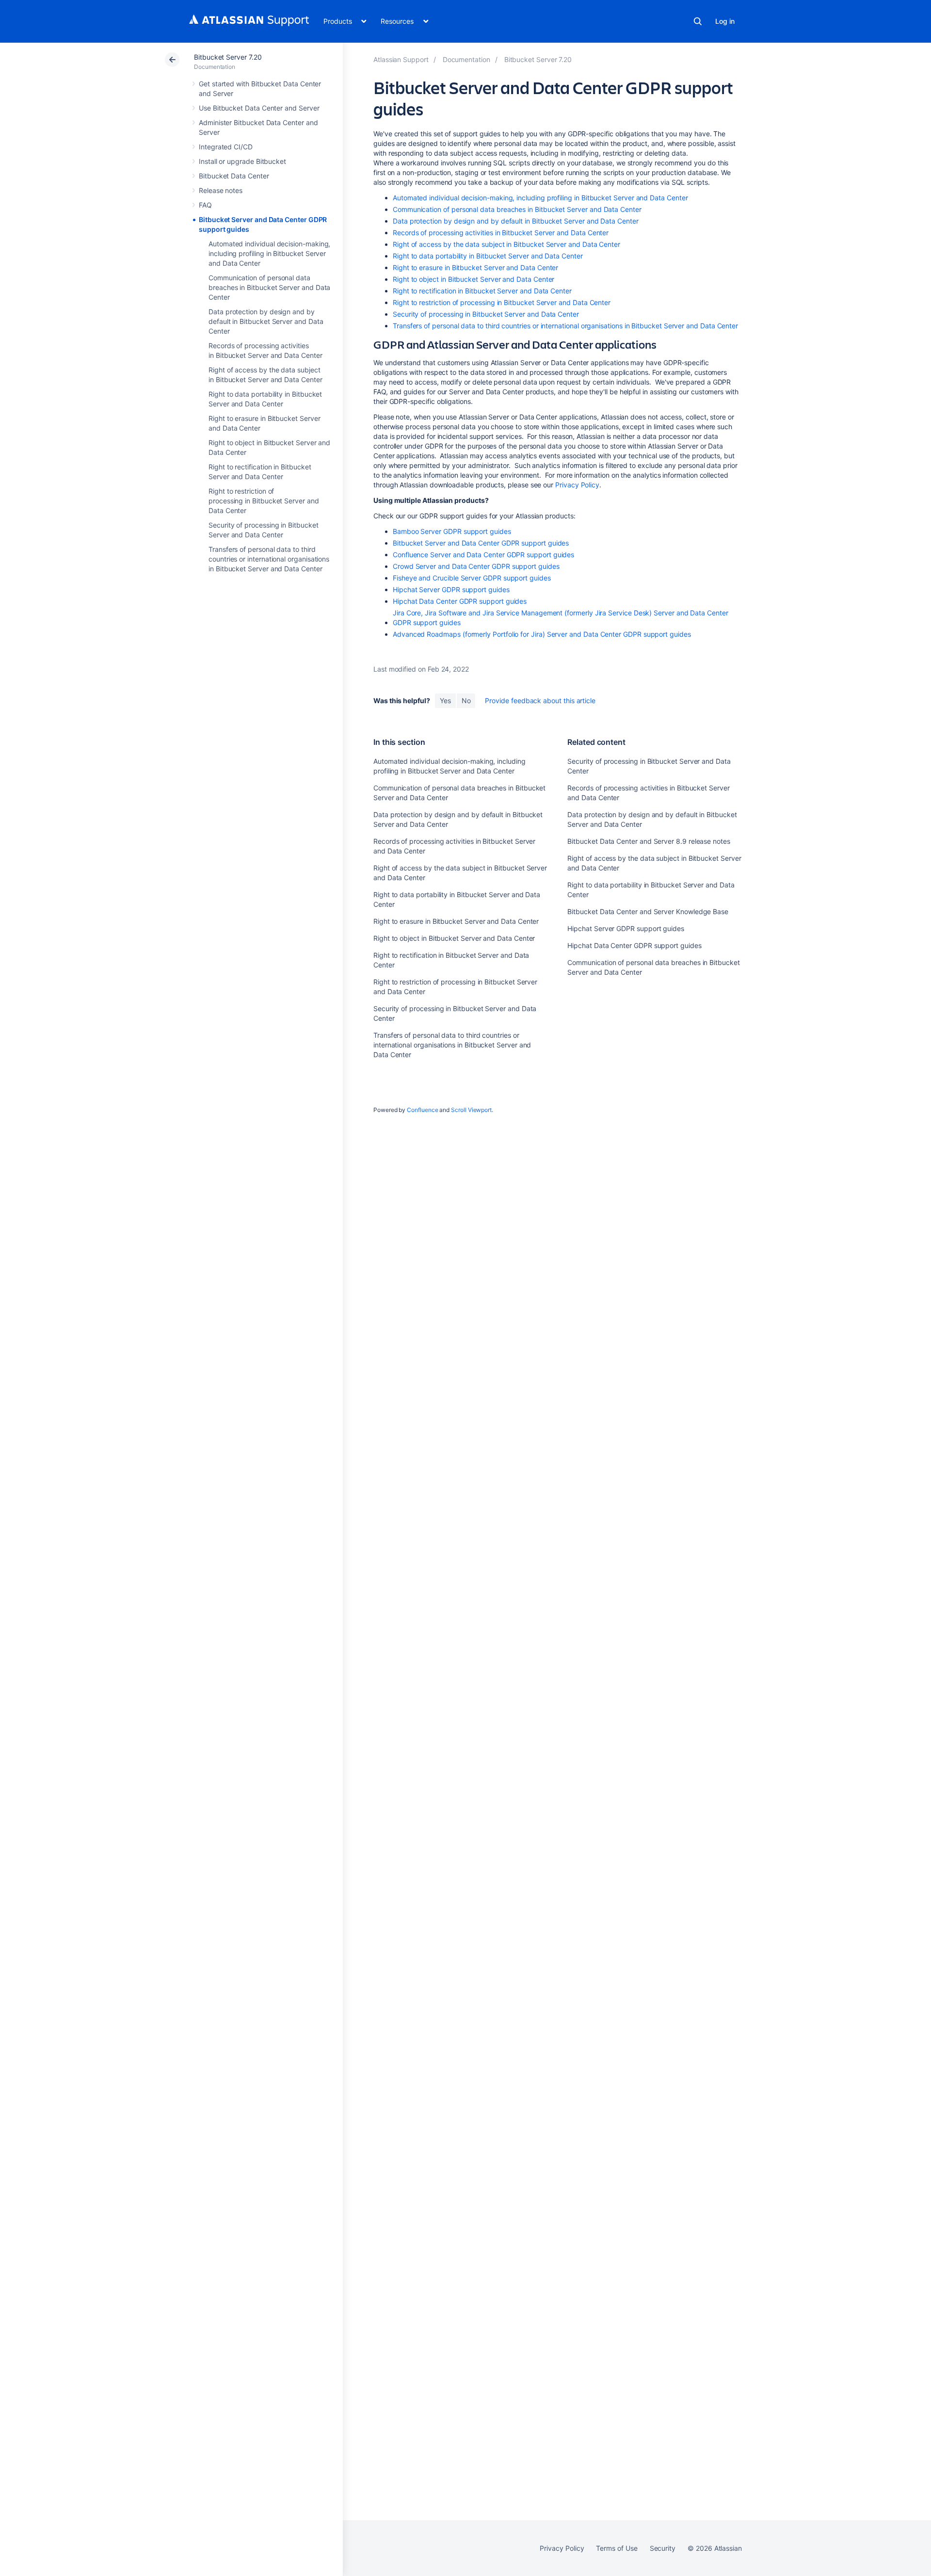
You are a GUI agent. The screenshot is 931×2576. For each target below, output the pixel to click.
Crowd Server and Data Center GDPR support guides (476, 566)
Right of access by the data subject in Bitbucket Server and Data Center (506, 244)
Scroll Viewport (471, 1110)
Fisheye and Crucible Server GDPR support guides (472, 578)
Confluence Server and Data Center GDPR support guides (483, 555)
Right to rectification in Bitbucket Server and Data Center (482, 291)
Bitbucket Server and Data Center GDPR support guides (481, 543)
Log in (725, 21)
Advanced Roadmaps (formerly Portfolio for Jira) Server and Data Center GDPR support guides (542, 634)
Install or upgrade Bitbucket (242, 161)
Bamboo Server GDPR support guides (452, 531)
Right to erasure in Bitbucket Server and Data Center (475, 267)
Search (698, 21)
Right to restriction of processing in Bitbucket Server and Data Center (264, 501)
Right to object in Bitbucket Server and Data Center (474, 279)
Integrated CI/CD (226, 147)
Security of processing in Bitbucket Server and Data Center (486, 314)
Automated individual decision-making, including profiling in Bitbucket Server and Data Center (269, 253)
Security (663, 2548)
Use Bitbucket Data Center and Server (259, 108)
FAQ (205, 205)
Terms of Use (617, 2548)
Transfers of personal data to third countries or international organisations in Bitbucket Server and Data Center (269, 559)
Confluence (422, 1110)
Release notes (221, 190)
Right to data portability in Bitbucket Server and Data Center (488, 256)
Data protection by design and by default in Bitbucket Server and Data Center (266, 321)
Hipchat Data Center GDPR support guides (460, 601)
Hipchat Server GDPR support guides (451, 589)
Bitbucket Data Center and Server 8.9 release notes (649, 841)
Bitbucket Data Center (234, 176)
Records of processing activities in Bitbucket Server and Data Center (501, 233)
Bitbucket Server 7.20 (228, 57)
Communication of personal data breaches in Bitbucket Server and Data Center (269, 287)
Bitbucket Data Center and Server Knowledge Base (648, 911)
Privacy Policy (577, 485)
